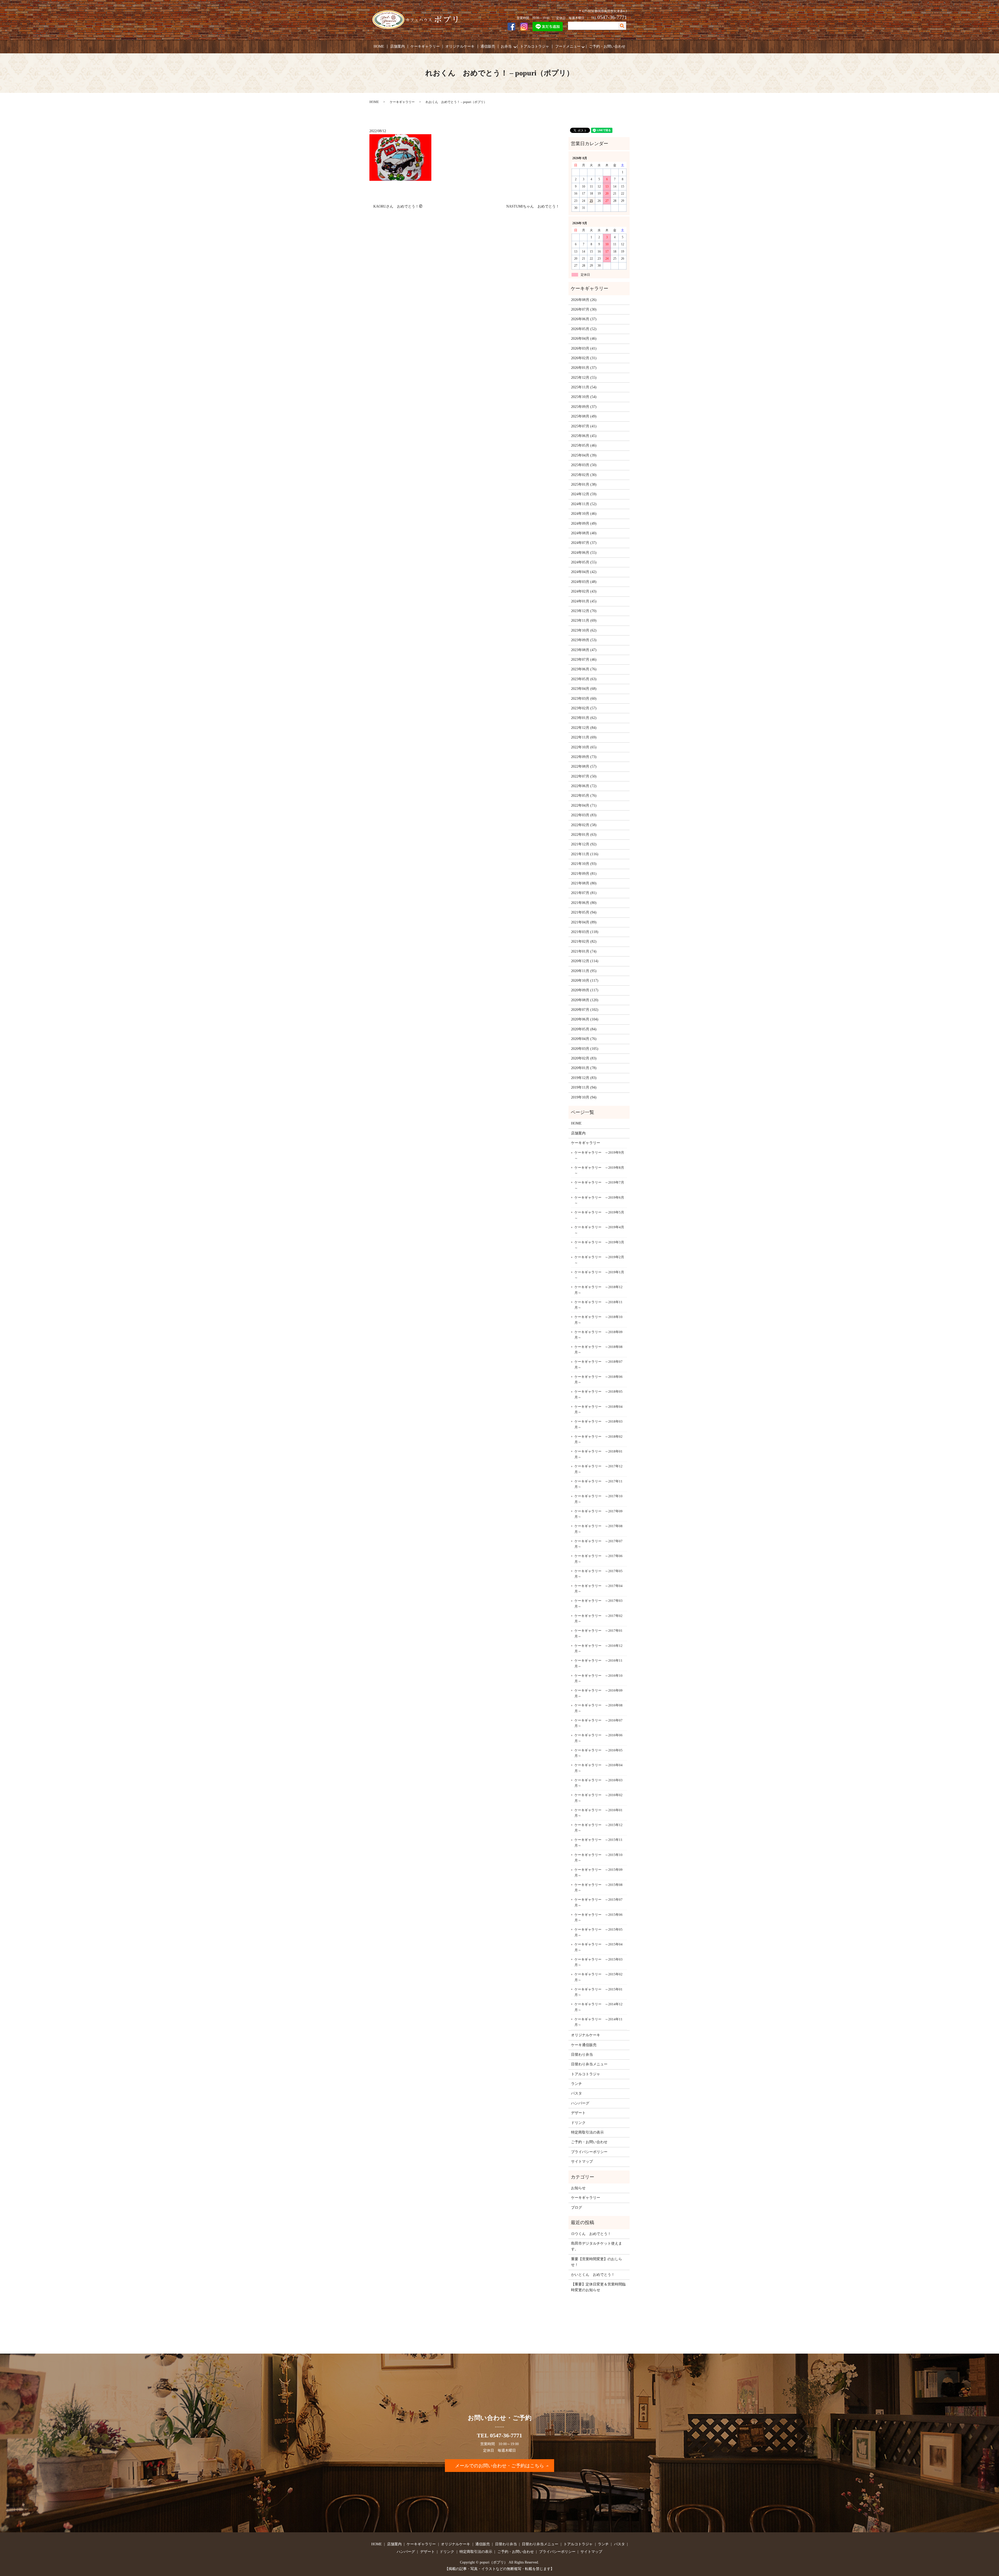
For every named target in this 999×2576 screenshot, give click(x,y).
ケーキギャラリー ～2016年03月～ (598, 1783)
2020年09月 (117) (585, 990)
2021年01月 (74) (584, 951)
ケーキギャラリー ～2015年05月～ (598, 1932)
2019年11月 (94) (584, 1087)
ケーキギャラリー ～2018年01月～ (598, 1454)
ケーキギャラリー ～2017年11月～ (598, 1484)
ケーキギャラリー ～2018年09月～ (598, 1335)
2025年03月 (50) (584, 465)
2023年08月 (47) (584, 650)
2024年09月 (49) (584, 523)
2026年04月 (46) (584, 339)
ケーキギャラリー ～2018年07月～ (598, 1364)
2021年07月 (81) (584, 893)
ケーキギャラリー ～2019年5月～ (599, 1215)
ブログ (577, 2208)
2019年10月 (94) (584, 1097)
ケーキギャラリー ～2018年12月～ (598, 1290)
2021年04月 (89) (584, 922)
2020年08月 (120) (585, 1000)
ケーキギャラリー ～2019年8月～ (599, 1170)
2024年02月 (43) (584, 591)
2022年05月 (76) (584, 796)
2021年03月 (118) (585, 932)
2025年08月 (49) (584, 416)
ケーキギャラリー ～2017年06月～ (598, 1559)
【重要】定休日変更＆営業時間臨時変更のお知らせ (598, 2287)
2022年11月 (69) (584, 737)
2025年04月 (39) (584, 455)
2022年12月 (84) (584, 728)
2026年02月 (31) (584, 358)
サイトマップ (582, 2161)
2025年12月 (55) (584, 378)
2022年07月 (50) (584, 776)
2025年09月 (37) (584, 407)
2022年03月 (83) (584, 815)
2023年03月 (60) (584, 699)
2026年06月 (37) (584, 319)
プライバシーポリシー (589, 2152)
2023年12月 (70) (584, 611)
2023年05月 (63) (584, 679)
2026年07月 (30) (584, 309)
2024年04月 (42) (584, 572)
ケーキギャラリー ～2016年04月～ (598, 1768)
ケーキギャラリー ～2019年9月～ (599, 1155)
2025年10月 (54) (584, 397)
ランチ (577, 2084)
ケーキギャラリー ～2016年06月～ (598, 1738)
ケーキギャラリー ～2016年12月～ (598, 1649)
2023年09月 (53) (584, 640)
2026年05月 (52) (584, 329)
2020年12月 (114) (585, 961)
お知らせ (578, 2188)
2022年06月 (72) (584, 786)
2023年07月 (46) (584, 660)
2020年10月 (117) (585, 981)
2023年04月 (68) (584, 689)
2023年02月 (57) (584, 708)
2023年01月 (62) (584, 718)
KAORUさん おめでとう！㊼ (398, 206)
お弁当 (506, 46)
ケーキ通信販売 (584, 2045)
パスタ (577, 2093)
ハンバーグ (580, 2103)
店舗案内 (398, 46)
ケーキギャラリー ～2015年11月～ (598, 1843)
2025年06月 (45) (584, 436)
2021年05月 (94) (584, 912)
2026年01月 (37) (584, 368)
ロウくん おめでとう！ (591, 2234)
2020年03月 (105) (585, 1049)
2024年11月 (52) (584, 504)
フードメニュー (568, 46)
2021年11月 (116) (585, 854)
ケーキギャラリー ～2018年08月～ (598, 1350)
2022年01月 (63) (584, 835)
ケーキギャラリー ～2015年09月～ (598, 1872)
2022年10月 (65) (584, 747)
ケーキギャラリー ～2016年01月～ (598, 1813)
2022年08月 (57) (584, 766)
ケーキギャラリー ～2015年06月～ (598, 1917)
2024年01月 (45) (584, 601)
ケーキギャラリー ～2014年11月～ (598, 2022)
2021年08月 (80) (584, 883)
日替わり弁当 (582, 2055)
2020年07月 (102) (585, 1010)
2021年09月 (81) (584, 874)
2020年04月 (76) (584, 1039)
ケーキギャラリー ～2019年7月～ (599, 1185)
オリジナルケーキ (460, 46)
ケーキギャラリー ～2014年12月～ (598, 2007)
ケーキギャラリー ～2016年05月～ (598, 1753)
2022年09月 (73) (584, 757)
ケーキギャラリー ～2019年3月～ (599, 1245)
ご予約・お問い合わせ (607, 46)
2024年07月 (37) (584, 543)
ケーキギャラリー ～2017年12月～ (598, 1469)
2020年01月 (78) (584, 1068)
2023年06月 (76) (584, 669)
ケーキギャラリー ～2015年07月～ (598, 1902)
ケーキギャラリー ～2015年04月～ (598, 1947)
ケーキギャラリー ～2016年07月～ (598, 1723)
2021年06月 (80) (584, 903)
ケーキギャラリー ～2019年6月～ (599, 1200)
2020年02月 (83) (584, 1058)
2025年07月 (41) (584, 426)
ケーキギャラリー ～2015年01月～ (598, 1992)
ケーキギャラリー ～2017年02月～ (598, 1619)
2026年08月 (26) (584, 300)
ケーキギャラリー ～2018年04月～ (598, 1409)
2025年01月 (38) (584, 484)
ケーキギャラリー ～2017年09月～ (598, 1514)
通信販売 (488, 46)
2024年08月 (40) (584, 533)
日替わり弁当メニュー (589, 2064)
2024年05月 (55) (584, 562)
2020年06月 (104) (585, 1019)
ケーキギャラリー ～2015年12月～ (598, 1828)
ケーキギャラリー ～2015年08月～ (598, 1888)
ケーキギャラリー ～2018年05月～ (598, 1394)
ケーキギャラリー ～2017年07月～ (598, 1544)
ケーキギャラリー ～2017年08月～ (598, 1529)
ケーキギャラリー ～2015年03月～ (598, 1962)
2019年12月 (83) (584, 1078)
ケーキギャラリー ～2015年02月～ (598, 1977)
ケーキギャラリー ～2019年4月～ (599, 1230)
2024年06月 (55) (584, 553)
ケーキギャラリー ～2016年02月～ (598, 1798)
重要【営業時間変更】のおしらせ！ (597, 2262)
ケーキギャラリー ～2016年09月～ (598, 1693)
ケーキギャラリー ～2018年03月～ (598, 1424)
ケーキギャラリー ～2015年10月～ (598, 1858)
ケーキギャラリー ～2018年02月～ (598, 1439)
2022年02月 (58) (584, 825)
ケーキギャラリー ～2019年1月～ (599, 1275)
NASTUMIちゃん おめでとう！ (533, 206)
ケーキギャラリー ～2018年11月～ (598, 1305)
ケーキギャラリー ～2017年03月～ (598, 1604)
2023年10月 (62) (584, 630)
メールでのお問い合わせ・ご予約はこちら (499, 2466)
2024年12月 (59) (584, 494)
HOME (379, 46)
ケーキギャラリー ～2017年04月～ (598, 1589)
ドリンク (578, 2123)
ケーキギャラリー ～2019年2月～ (599, 1260)
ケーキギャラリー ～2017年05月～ (598, 1574)
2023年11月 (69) (584, 621)
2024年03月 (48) (584, 582)
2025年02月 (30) (584, 475)
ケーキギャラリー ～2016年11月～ (598, 1663)
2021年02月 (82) (584, 942)
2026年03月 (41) (584, 348)
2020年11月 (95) (584, 971)
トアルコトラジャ (535, 46)
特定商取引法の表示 (587, 2132)
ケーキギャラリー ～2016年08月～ (598, 1708)
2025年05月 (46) (584, 445)
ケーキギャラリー (425, 46)
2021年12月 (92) (584, 844)
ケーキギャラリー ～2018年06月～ (598, 1380)
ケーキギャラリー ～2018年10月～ (598, 1320)
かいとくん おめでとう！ (593, 2275)
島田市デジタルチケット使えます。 (597, 2246)
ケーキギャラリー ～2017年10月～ (598, 1499)
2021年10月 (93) (584, 864)
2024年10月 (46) (584, 514)
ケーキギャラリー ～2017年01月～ (598, 1633)
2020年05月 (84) (584, 1029)
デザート (578, 2113)
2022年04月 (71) (584, 805)
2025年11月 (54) (584, 387)
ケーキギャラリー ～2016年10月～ (598, 1678)
